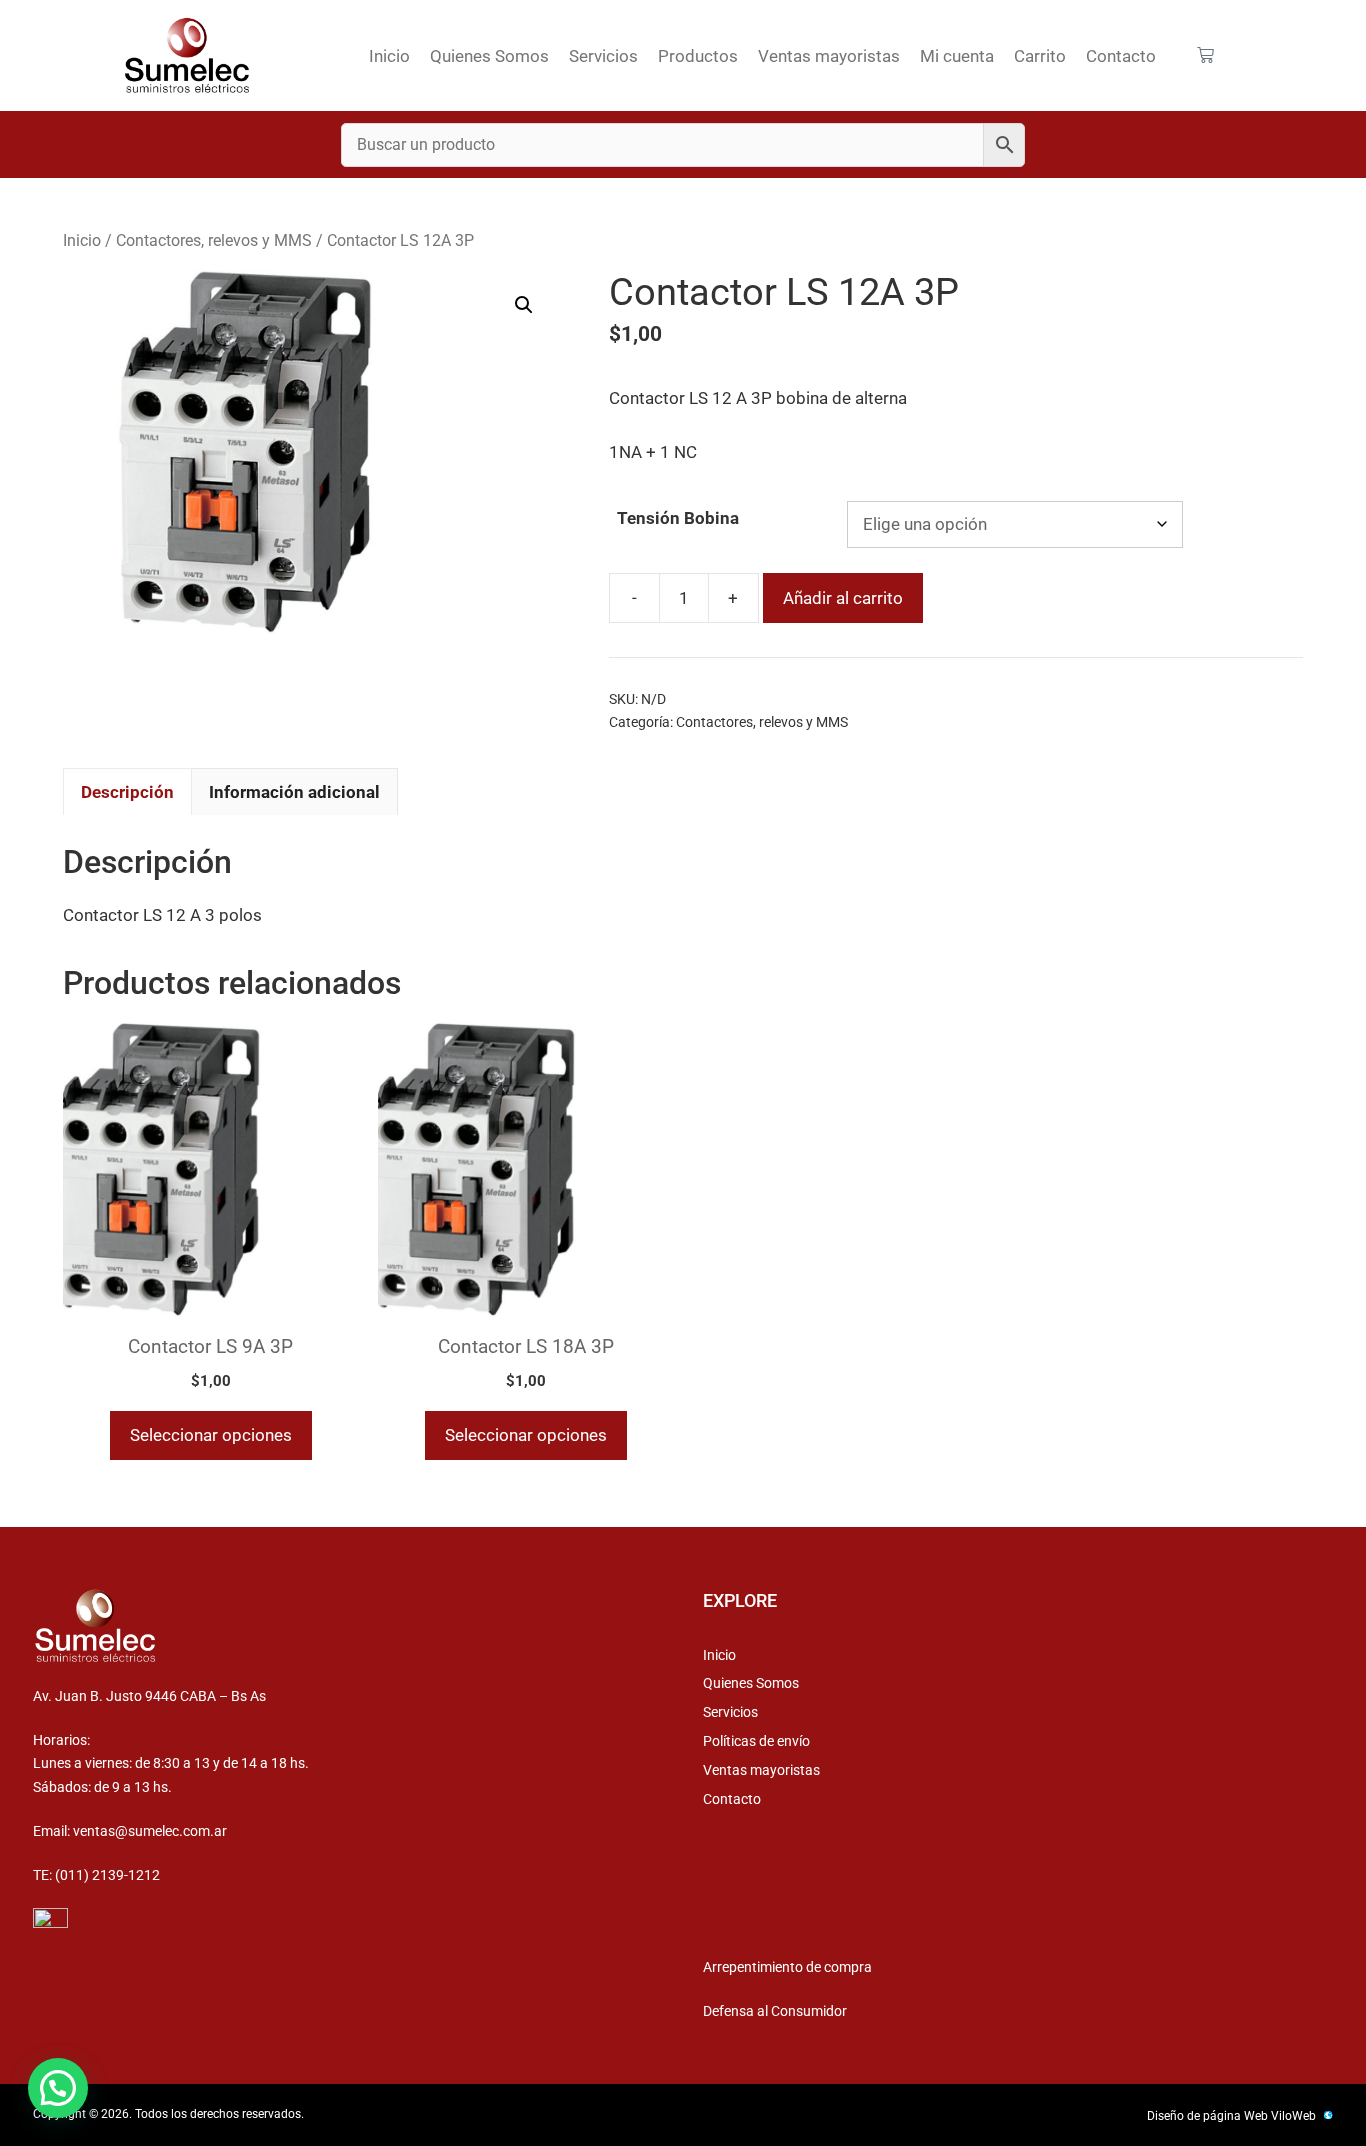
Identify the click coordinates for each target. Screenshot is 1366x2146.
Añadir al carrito (843, 598)
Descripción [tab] (127, 792)
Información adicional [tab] (294, 792)
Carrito (1040, 56)
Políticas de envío (756, 1741)
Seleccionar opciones (211, 1435)
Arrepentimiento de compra (787, 1967)
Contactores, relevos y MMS (214, 240)
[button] (524, 305)
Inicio (389, 56)
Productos (698, 56)
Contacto (1121, 56)
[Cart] (1205, 55)
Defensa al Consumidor (775, 2011)
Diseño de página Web (1207, 2116)
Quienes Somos (489, 56)
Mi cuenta (957, 56)
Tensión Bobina (678, 518)
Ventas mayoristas (829, 56)
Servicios (603, 56)
